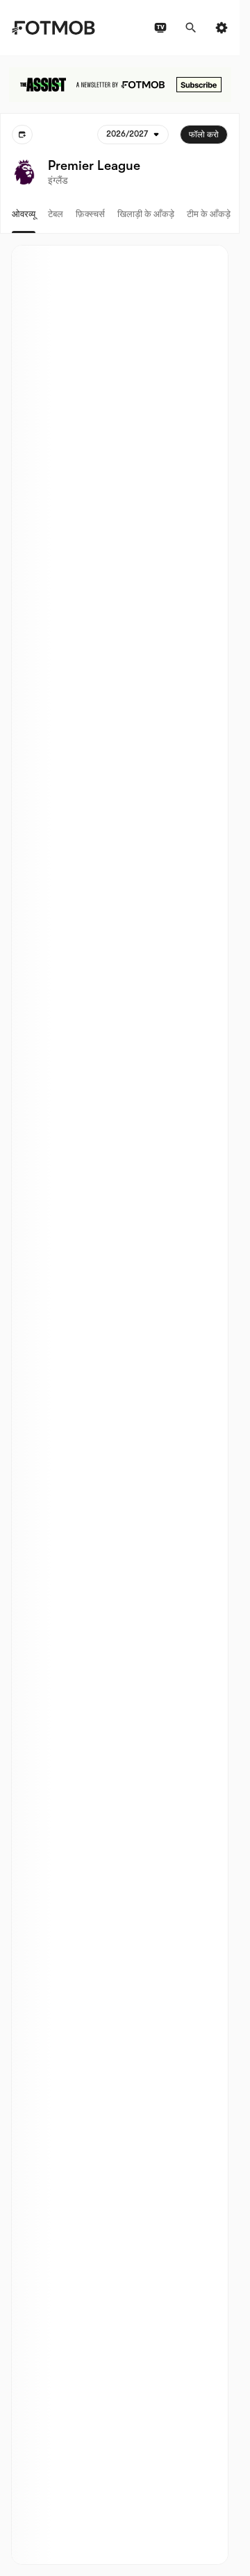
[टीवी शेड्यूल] (160, 28)
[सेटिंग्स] (222, 28)
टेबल (56, 214)
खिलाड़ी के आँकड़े (146, 214)
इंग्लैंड (58, 180)
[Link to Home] (53, 28)
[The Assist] (120, 85)
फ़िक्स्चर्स (90, 214)
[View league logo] (24, 172)
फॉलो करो (204, 135)
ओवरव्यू (24, 214)
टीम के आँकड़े (209, 214)
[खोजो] (191, 28)
